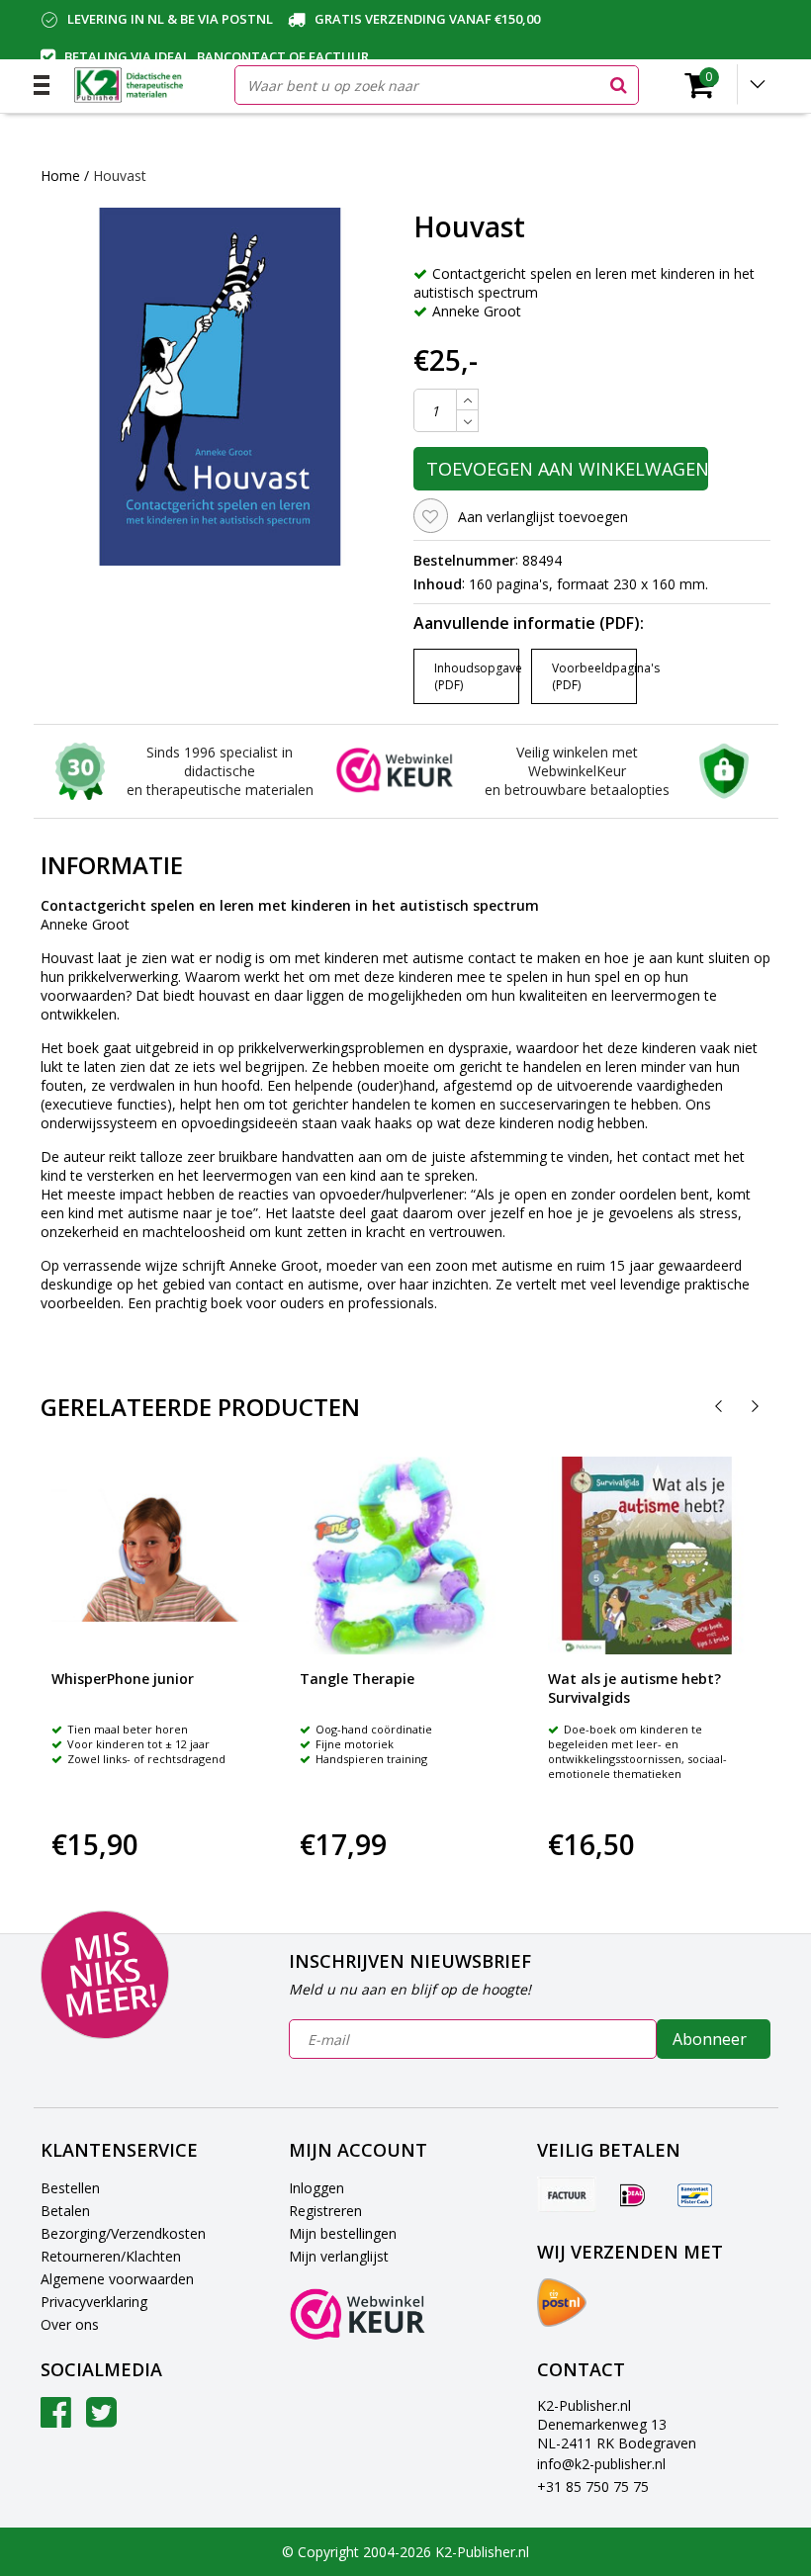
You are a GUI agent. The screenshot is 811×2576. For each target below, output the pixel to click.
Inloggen (316, 2188)
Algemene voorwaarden (117, 2279)
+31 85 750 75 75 (593, 2487)
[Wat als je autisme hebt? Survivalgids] (647, 1555)
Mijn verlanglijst (339, 2256)
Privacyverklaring (94, 2302)
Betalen (65, 2211)
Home (60, 176)
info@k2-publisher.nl (601, 2464)
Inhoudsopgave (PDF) (477, 676)
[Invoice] (567, 2194)
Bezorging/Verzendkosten (123, 2233)
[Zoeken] (618, 85)
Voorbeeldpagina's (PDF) (594, 676)
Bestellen (70, 2188)
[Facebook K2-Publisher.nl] (56, 2419)
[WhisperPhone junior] (150, 1555)
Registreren (325, 2211)
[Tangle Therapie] (399, 1555)
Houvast (120, 176)
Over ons (70, 2324)
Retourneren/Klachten (111, 2256)
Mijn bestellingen (343, 2233)
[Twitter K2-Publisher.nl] (101, 2419)
